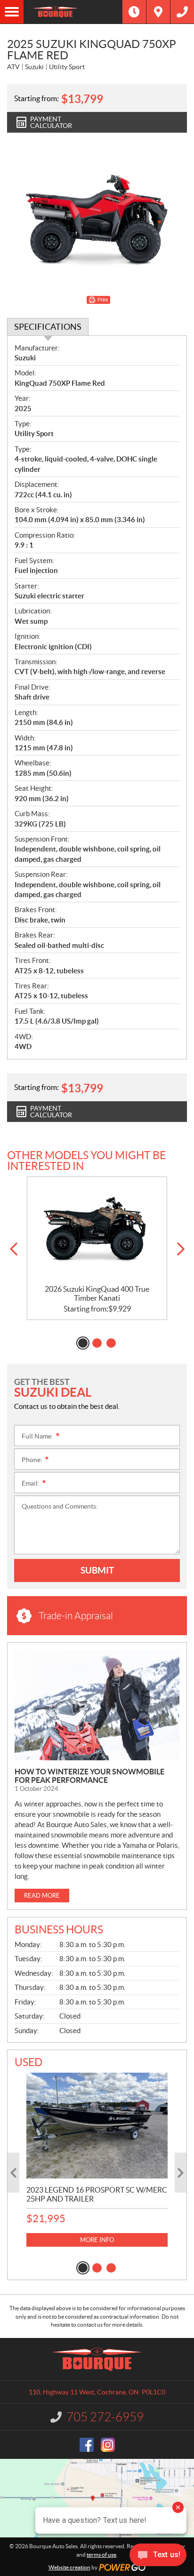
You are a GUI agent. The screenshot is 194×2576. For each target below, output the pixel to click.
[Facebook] (87, 2445)
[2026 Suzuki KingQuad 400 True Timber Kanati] (97, 1231)
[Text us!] (158, 2557)
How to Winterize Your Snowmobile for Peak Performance (89, 1776)
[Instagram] (108, 2445)
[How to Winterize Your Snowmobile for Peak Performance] (97, 1705)
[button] (13, 1249)
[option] (97, 1248)
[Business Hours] (134, 12)
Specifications (48, 327)
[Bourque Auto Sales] (73, 12)
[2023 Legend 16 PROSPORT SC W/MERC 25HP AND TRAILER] (97, 2126)
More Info (97, 2240)
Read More (42, 1896)
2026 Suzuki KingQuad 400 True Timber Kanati (97, 1293)
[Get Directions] (158, 12)
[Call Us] (182, 12)
